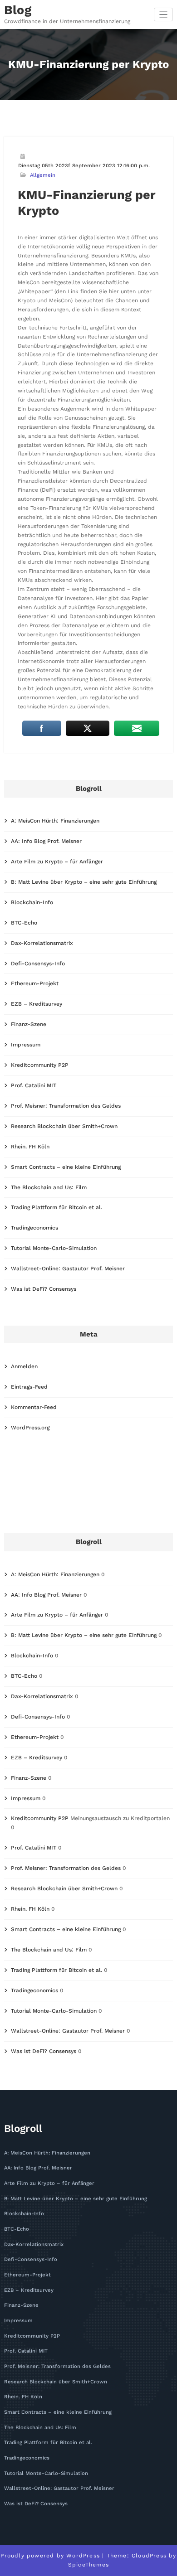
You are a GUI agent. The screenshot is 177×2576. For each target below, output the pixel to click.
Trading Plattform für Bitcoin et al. (57, 1207)
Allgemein (43, 175)
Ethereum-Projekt (35, 983)
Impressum (26, 1045)
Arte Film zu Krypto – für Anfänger (57, 862)
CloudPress (149, 2556)
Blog (18, 10)
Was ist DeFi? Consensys (44, 1289)
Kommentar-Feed (34, 1407)
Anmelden (24, 1366)
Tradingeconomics (34, 1228)
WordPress (83, 2556)
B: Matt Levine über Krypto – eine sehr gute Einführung (84, 882)
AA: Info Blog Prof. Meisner (46, 841)
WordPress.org (30, 1428)
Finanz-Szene (29, 1024)
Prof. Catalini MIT (34, 1085)
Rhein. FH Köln (30, 1147)
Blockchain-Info (32, 902)
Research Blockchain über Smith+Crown (64, 1126)
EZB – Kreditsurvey (37, 1004)
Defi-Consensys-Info (38, 964)
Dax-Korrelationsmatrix (42, 943)
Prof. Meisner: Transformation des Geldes (66, 1106)
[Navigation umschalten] (164, 15)
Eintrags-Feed (29, 1387)
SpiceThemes (88, 2565)
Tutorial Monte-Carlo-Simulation (54, 1248)
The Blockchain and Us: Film (49, 1187)
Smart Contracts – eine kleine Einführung (66, 1167)
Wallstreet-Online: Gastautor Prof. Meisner (68, 1269)
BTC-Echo (24, 923)
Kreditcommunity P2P (40, 1065)
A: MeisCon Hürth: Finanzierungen (55, 821)
